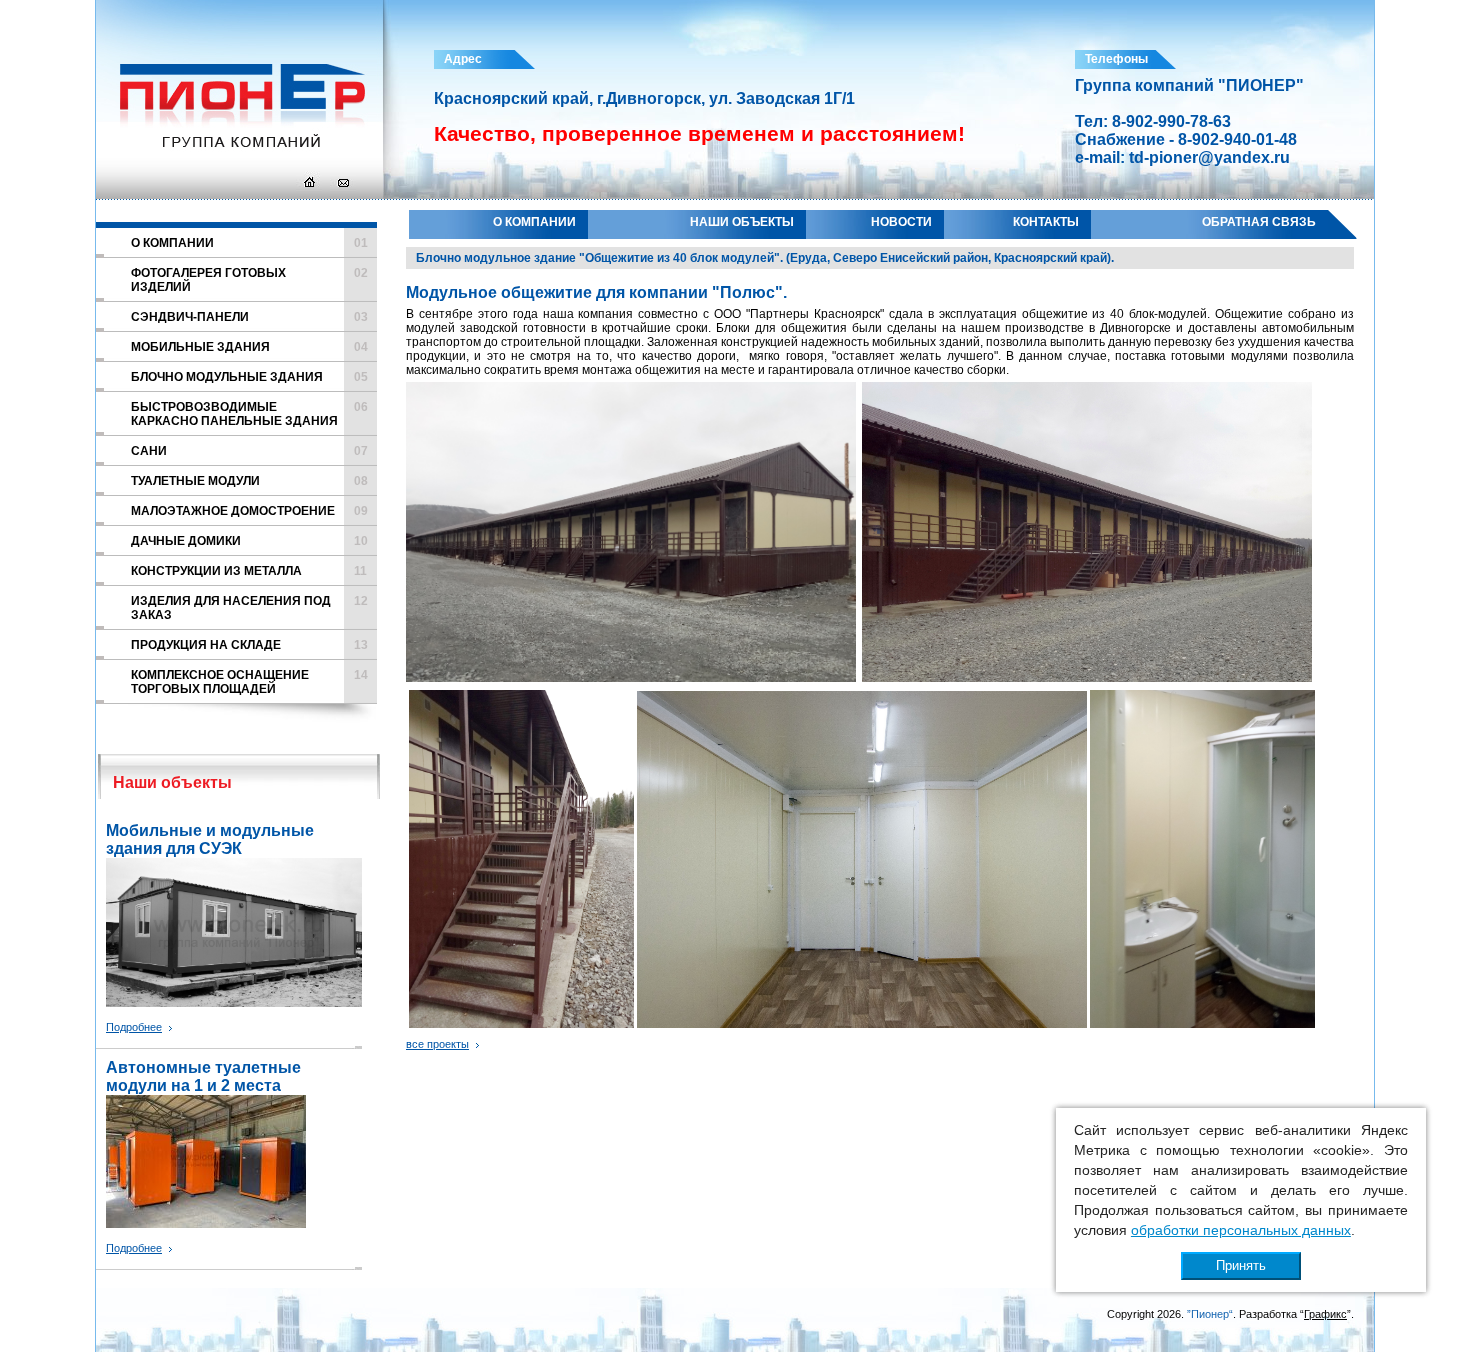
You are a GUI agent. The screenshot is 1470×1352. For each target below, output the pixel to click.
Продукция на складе (249, 645)
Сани (249, 451)
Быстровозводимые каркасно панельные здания (249, 414)
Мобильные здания (249, 347)
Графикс (1325, 1314)
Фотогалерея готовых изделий (249, 280)
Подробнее (134, 1027)
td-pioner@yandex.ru (1209, 157)
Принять (1241, 1265)
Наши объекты (742, 222)
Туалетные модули (249, 481)
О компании (534, 222)
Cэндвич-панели (249, 317)
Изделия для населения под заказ (249, 608)
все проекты (437, 1044)
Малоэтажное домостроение (249, 511)
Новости (901, 222)
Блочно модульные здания (249, 377)
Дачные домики (249, 541)
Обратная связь (1259, 222)
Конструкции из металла (249, 571)
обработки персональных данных (1241, 1230)
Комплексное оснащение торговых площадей (249, 682)
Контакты (1046, 222)
